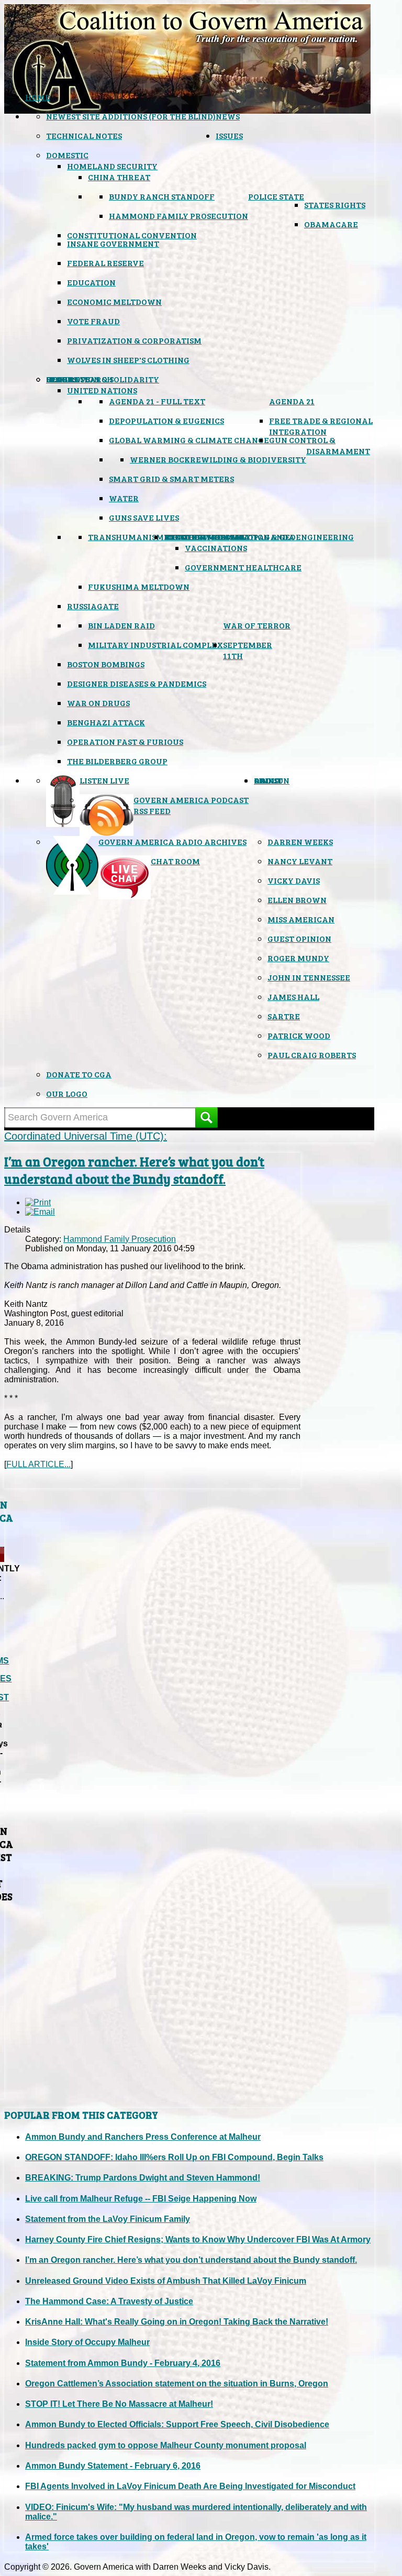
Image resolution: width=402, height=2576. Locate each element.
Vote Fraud (93, 321)
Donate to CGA (79, 1074)
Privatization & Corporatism (134, 340)
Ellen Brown (297, 900)
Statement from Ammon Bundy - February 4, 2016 (123, 2363)
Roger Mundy (298, 958)
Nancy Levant (300, 861)
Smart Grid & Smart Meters (171, 478)
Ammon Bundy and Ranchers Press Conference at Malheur (143, 2137)
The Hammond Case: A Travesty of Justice (109, 2301)
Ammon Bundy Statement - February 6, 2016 (113, 2466)
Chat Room (175, 861)
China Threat (119, 177)
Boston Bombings (106, 664)
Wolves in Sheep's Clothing (128, 360)
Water (124, 498)
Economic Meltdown (114, 301)
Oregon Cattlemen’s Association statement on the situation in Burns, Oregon (177, 2384)
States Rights (335, 205)
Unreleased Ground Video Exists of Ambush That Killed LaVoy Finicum (166, 2281)
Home (38, 97)
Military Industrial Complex (155, 645)
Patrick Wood (299, 1035)
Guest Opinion (299, 938)
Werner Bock (160, 459)
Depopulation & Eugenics (166, 420)
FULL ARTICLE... (38, 1464)
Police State (276, 196)
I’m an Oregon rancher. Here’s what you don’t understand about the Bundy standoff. (134, 1170)
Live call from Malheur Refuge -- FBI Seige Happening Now (141, 2199)
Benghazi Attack (106, 722)
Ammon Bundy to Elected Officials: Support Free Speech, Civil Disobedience (177, 2424)
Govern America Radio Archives (172, 841)
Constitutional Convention (132, 235)
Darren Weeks (300, 841)
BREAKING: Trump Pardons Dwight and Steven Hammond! (143, 2178)
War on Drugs (98, 703)
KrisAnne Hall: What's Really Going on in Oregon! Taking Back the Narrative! (177, 2322)
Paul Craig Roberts (312, 1055)
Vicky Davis (294, 880)
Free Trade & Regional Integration (321, 426)
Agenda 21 (292, 401)
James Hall (293, 997)
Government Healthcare (243, 567)
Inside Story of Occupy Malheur (87, 2342)
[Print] (38, 1202)
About (268, 780)
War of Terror (257, 625)
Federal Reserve (105, 263)
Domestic (67, 155)
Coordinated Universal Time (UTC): (86, 1136)
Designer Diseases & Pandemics (137, 683)
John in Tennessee (309, 977)
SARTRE (284, 1016)
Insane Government (113, 243)
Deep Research (80, 379)
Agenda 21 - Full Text (157, 401)
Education (91, 282)
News (228, 116)
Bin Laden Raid (121, 625)
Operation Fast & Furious (125, 741)
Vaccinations (216, 548)
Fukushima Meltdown (139, 586)
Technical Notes (84, 135)
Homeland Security (112, 166)
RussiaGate (93, 606)
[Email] (40, 1212)
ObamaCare (331, 224)
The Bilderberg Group (117, 761)
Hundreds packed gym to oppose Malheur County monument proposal (166, 2445)
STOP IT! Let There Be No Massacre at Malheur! (119, 2404)
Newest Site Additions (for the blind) (131, 116)
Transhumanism (126, 537)
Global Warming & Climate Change (189, 440)
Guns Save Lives (144, 517)
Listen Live (104, 780)
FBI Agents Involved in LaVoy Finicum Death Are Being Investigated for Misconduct (190, 2486)
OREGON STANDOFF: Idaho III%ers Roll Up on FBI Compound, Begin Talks (174, 2157)
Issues (229, 135)
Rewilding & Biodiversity (248, 459)
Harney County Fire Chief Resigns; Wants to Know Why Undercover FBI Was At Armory (198, 2239)
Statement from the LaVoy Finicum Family (108, 2219)
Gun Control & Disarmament (320, 445)
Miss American (301, 919)
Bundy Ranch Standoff (162, 196)
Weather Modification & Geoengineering (259, 537)
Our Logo (67, 1093)
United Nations (102, 390)
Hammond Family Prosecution (178, 216)
